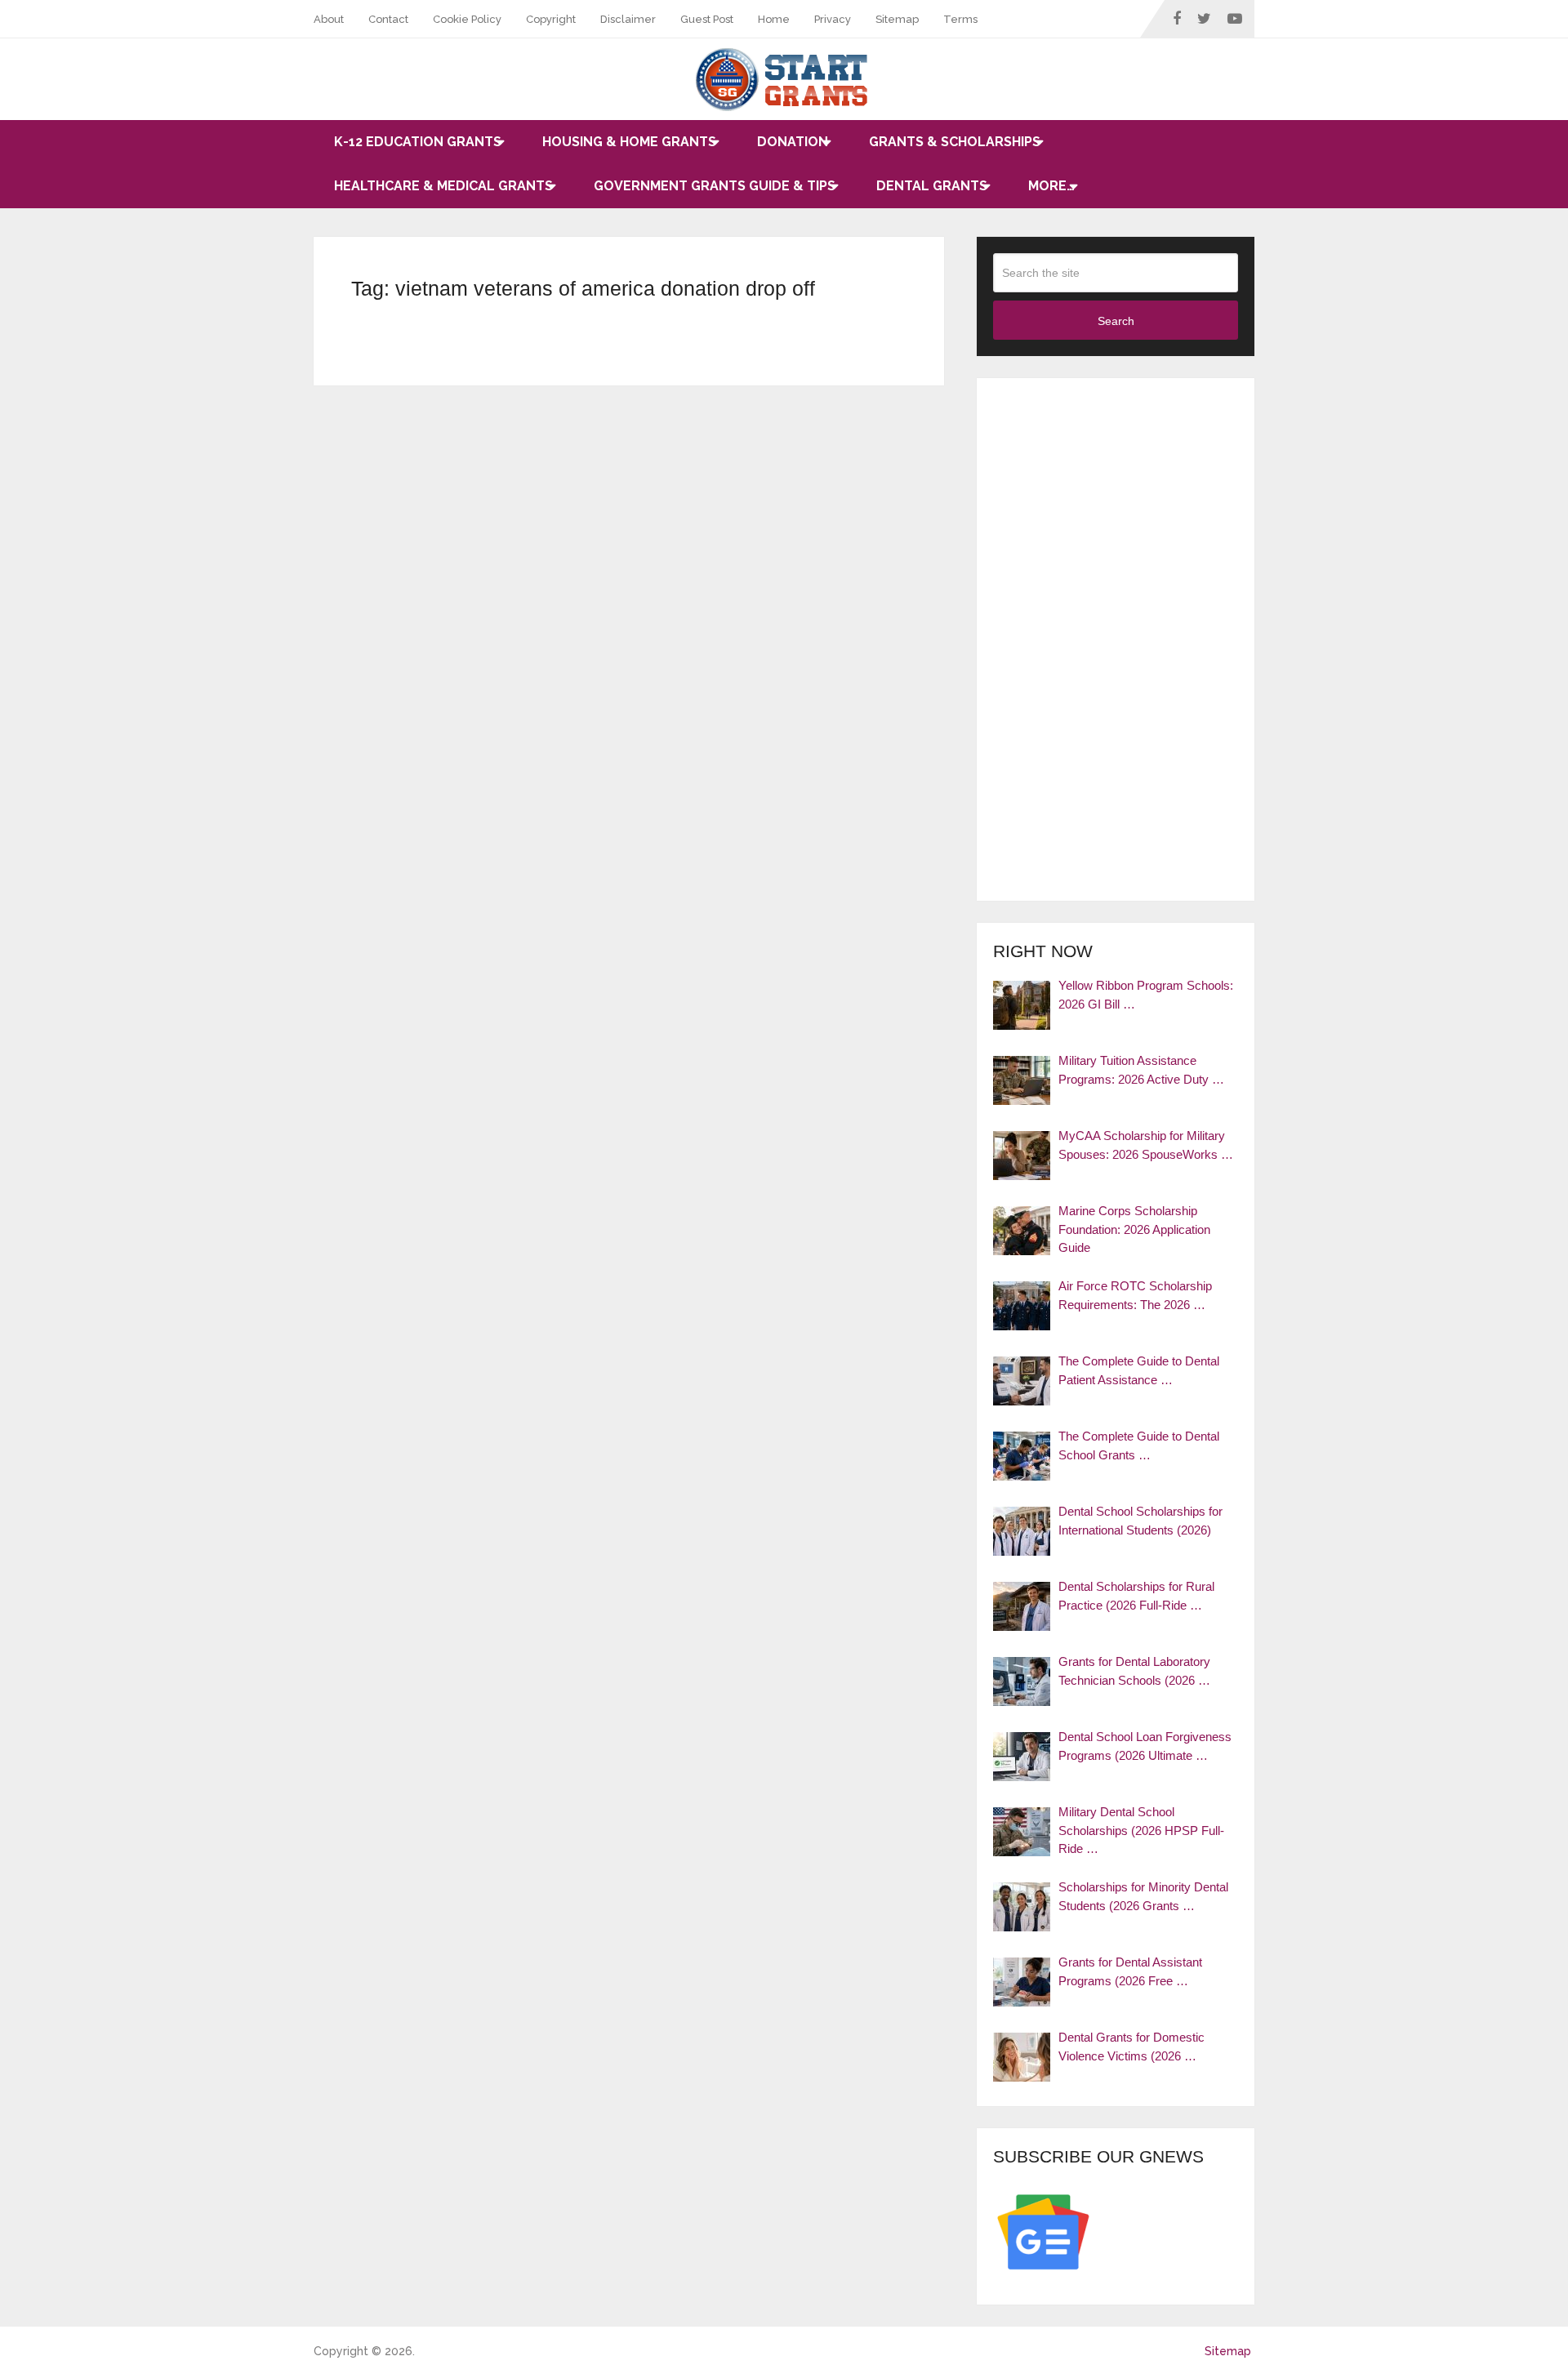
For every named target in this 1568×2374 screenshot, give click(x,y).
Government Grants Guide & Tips (715, 186)
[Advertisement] (1116, 639)
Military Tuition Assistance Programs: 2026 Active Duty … (1141, 1070)
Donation (793, 142)
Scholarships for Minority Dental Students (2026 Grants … (1143, 1896)
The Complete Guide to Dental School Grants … (1139, 1445)
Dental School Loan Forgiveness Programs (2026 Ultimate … (1145, 1746)
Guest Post (707, 19)
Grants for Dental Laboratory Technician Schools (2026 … (1134, 1671)
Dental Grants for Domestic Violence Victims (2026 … (1131, 2047)
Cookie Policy (467, 19)
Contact (388, 19)
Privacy (833, 19)
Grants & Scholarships (955, 142)
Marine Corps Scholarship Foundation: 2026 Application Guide (1134, 1229)
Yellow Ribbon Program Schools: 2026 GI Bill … (1146, 995)
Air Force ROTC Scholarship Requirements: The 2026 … (1135, 1295)
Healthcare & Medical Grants (443, 186)
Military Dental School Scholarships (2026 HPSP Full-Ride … (1141, 1830)
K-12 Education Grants (418, 142)
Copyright (551, 19)
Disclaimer (628, 19)
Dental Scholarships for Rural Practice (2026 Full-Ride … (1136, 1596)
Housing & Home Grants (629, 142)
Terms (960, 19)
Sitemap (897, 19)
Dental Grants (932, 186)
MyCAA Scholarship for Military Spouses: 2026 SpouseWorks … (1146, 1145)
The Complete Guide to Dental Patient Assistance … (1139, 1370)
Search (1116, 321)
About (329, 19)
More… (1051, 186)
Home (774, 19)
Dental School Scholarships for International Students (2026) (1140, 1521)
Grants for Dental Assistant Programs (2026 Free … (1130, 1971)
